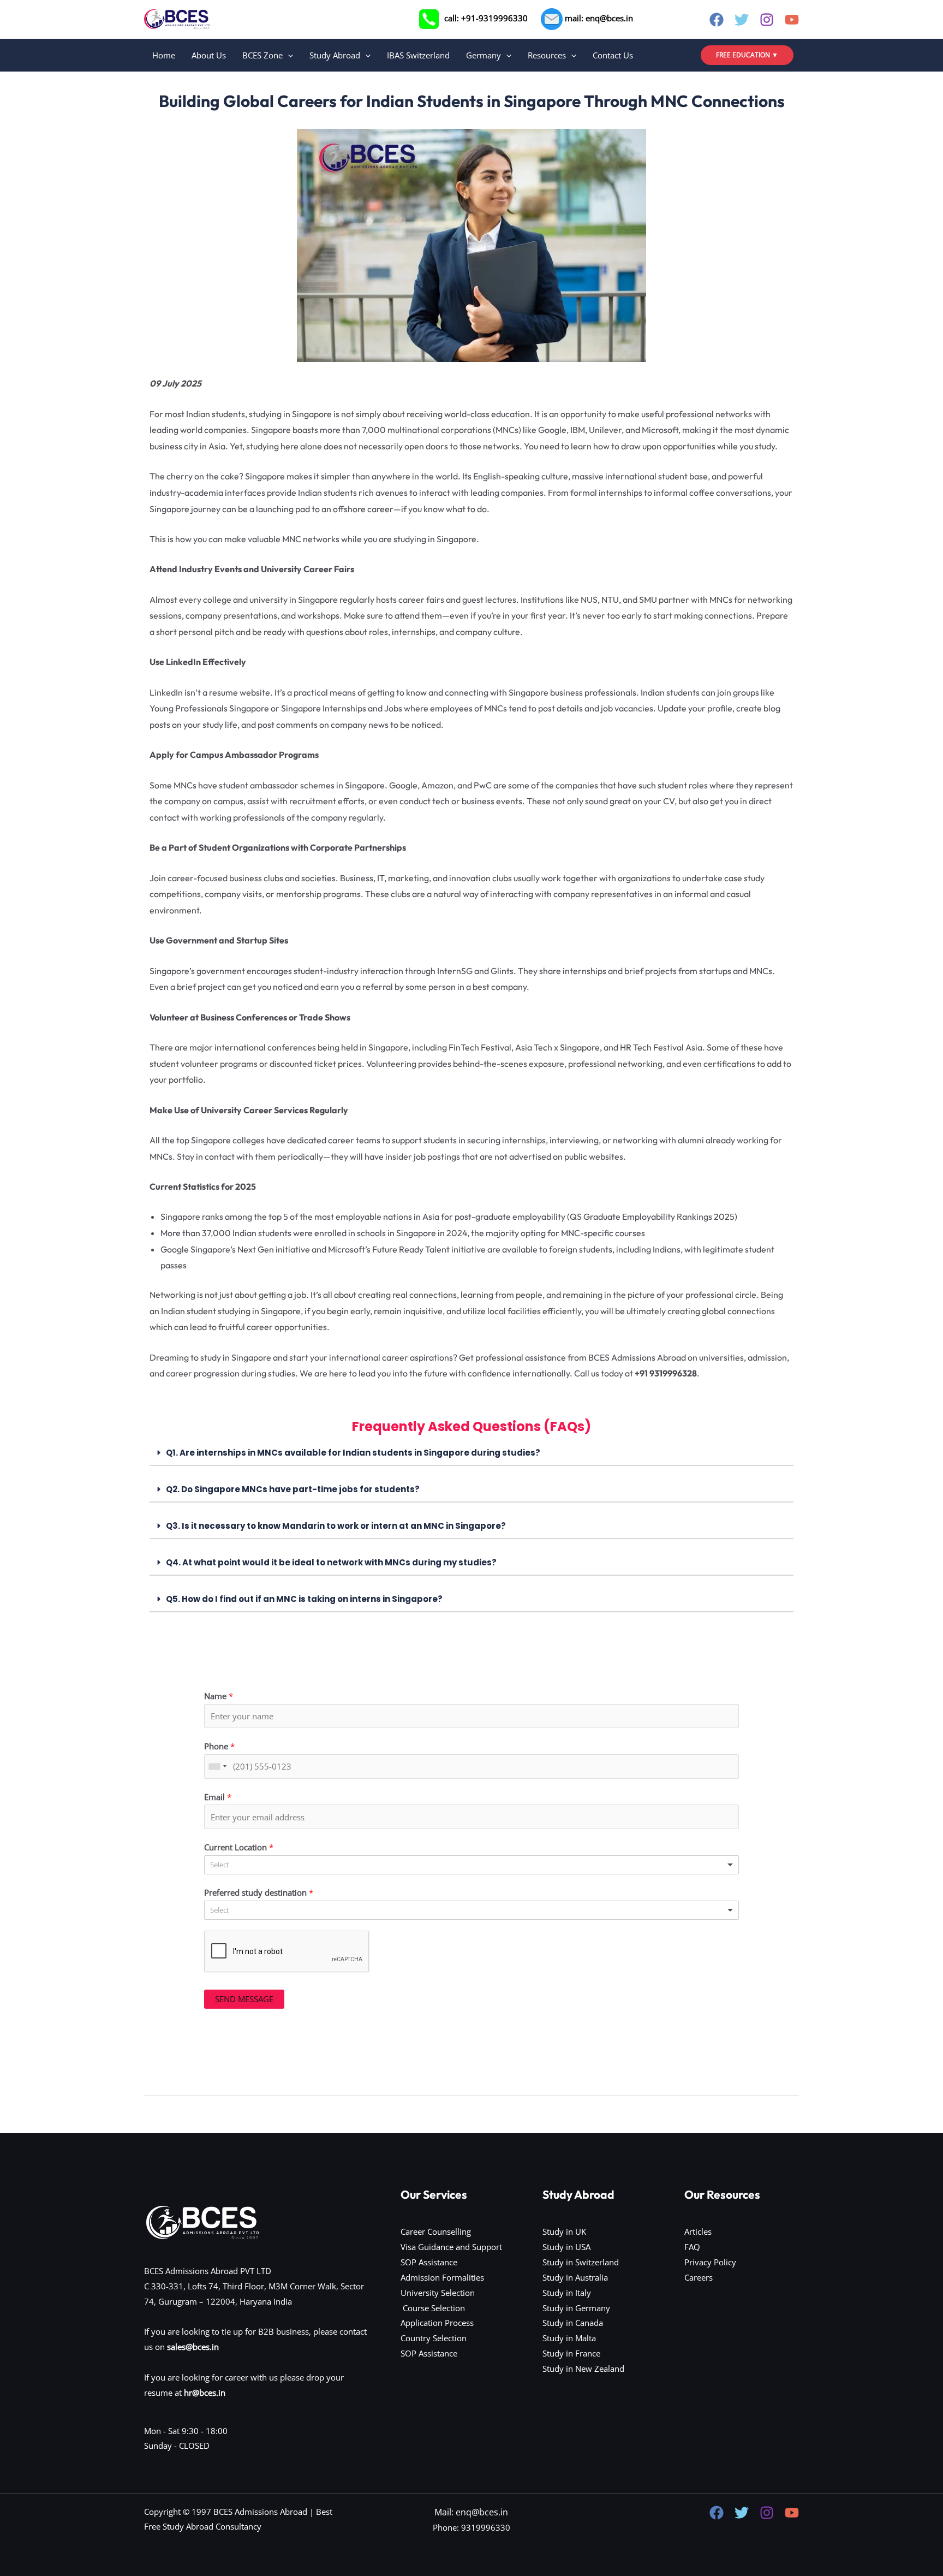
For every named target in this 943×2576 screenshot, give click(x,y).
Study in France (571, 2353)
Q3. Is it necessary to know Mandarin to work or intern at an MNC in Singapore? (336, 1526)
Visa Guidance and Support (451, 2247)
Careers (699, 2277)
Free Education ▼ (747, 55)
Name (219, 1696)
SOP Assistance (429, 2262)
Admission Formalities (442, 2277)
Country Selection (434, 2338)
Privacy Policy (710, 2262)
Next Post (775, 2122)
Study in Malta (569, 2338)
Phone (219, 1746)
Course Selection (433, 2308)
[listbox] (471, 1865)
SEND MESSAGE (244, 1999)
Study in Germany (576, 2308)
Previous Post (176, 2122)
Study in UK (564, 2231)
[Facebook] (717, 20)
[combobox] (217, 1767)
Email (218, 1797)
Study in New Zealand (583, 2369)
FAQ (692, 2247)
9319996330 (486, 2527)
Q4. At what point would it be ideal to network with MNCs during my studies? (331, 1562)
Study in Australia (575, 2277)
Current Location (239, 1847)
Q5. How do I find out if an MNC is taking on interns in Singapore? (304, 1599)
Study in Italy (567, 2293)
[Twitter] (742, 20)
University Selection (438, 2293)
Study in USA (566, 2247)
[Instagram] (767, 20)
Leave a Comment (178, 78)
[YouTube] (792, 20)
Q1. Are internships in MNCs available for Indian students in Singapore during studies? (353, 1453)
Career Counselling (436, 2231)
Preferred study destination (259, 1892)
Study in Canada (573, 2323)
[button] (288, 55)
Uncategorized (246, 78)
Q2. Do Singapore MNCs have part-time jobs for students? (293, 1489)
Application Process (437, 2323)
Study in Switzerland (581, 2262)
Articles (698, 2231)
